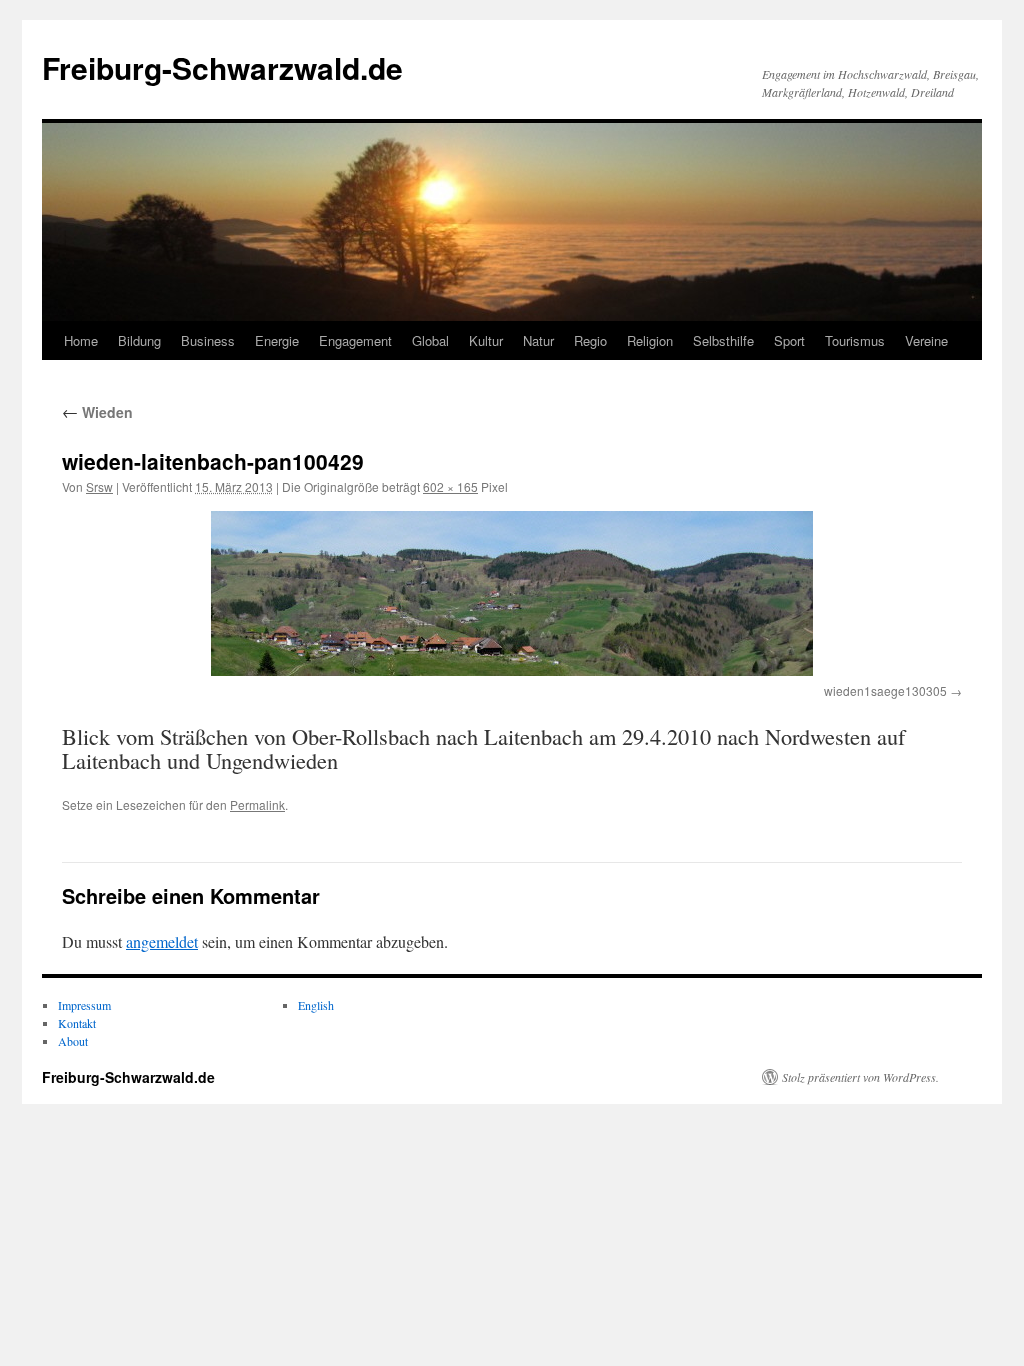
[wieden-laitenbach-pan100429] (512, 593)
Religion (650, 340)
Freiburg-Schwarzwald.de (222, 67)
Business (208, 340)
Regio (590, 340)
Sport (789, 340)
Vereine (926, 340)
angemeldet (162, 941)
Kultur (486, 340)
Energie (277, 340)
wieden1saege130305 (885, 690)
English (316, 1005)
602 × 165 (450, 486)
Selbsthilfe (723, 340)
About (73, 1041)
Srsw (99, 486)
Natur (538, 340)
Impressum (84, 1005)
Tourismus (855, 340)
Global (430, 340)
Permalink (257, 804)
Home (81, 340)
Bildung (139, 340)
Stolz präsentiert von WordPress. (860, 1077)
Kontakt (77, 1023)
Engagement (355, 340)
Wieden (97, 412)
